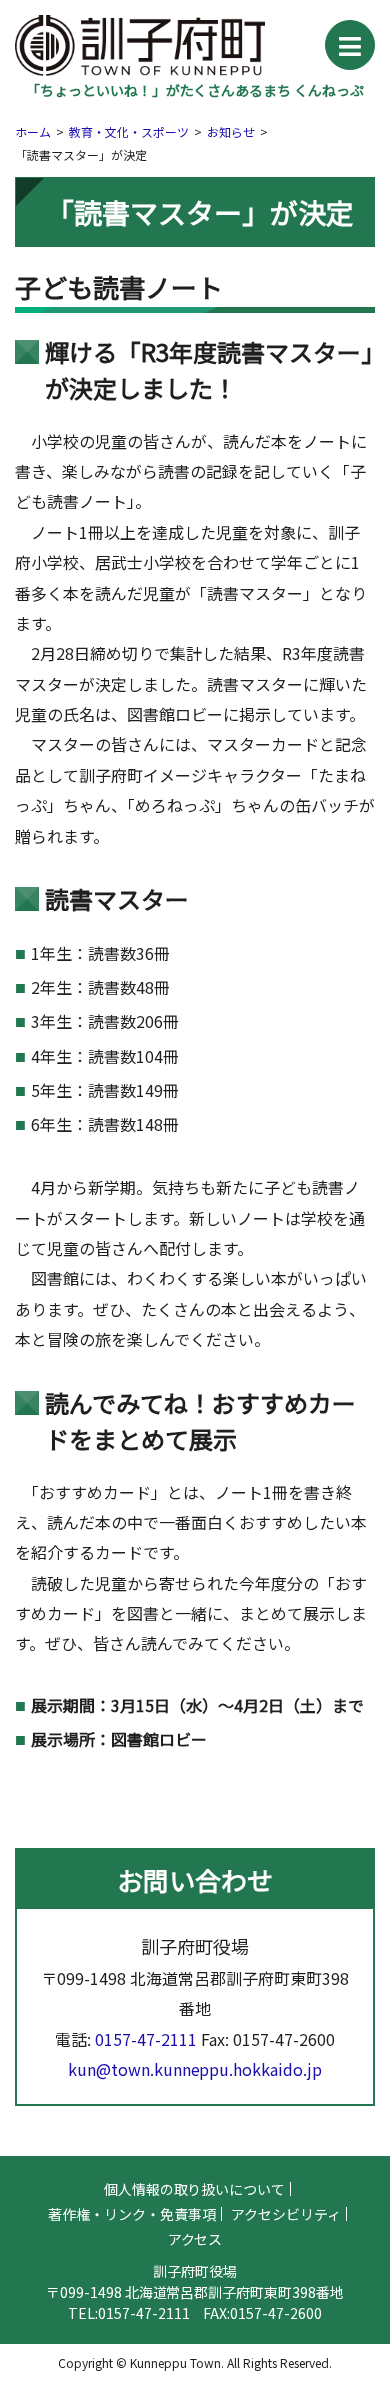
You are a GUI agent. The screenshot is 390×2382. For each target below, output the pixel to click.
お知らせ (231, 131)
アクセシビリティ (286, 2214)
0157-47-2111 (146, 2039)
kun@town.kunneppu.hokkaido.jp (195, 2069)
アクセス (195, 2239)
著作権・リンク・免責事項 (132, 2214)
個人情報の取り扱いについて (195, 2189)
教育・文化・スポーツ (129, 131)
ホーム (33, 131)
